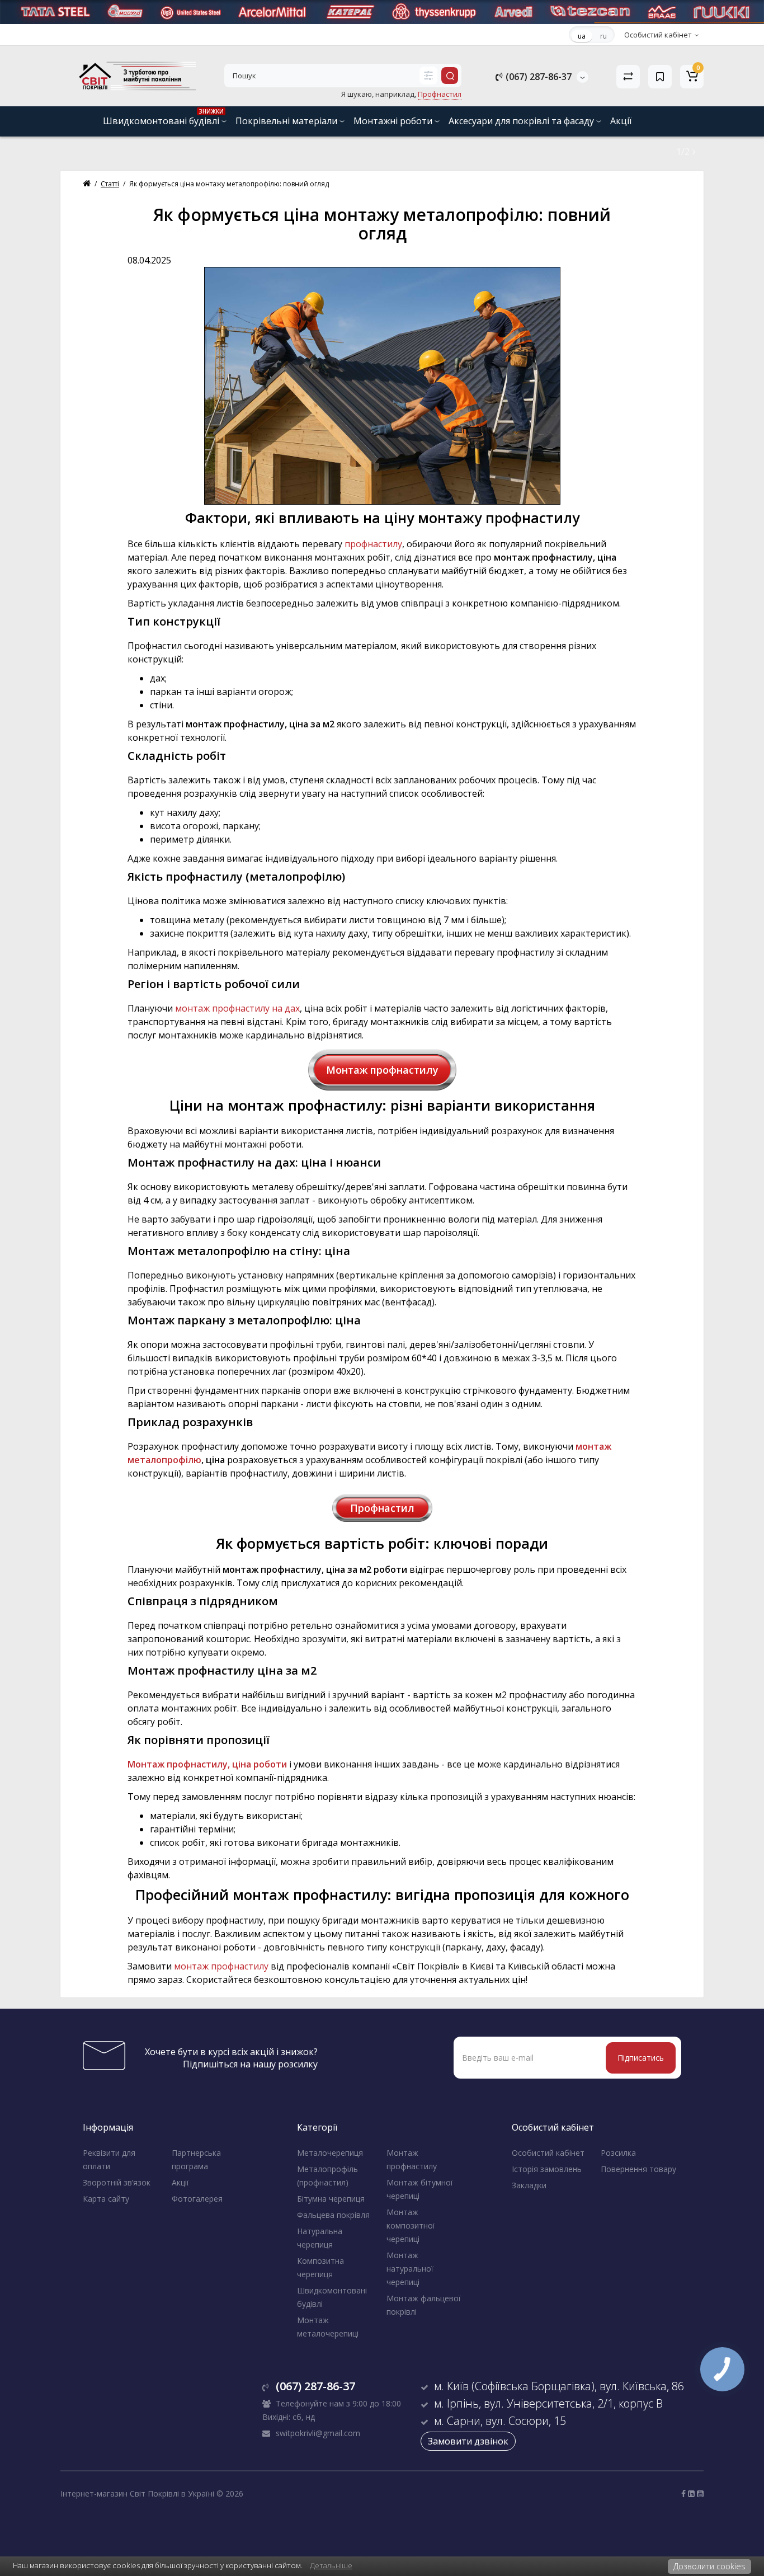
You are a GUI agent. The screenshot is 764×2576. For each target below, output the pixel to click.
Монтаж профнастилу (382, 1070)
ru (603, 36)
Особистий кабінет (548, 2153)
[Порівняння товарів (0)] (628, 77)
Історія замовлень (547, 2169)
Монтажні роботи (394, 121)
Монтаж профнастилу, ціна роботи (207, 1764)
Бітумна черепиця (331, 2199)
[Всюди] (428, 76)
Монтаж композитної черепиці (411, 2225)
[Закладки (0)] (660, 77)
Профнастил (382, 1508)
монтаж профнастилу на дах (237, 1008)
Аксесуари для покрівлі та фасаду (522, 121)
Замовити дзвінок (468, 2441)
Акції (621, 121)
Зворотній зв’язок (117, 2182)
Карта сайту (106, 2199)
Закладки (529, 2185)
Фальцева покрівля (333, 2215)
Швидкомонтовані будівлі (163, 117)
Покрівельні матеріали (287, 121)
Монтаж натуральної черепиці (410, 2269)
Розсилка (618, 2153)
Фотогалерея (197, 2199)
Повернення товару (638, 2169)
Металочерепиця (330, 2153)
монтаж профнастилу (221, 1966)
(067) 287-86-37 (537, 77)
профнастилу (373, 544)
